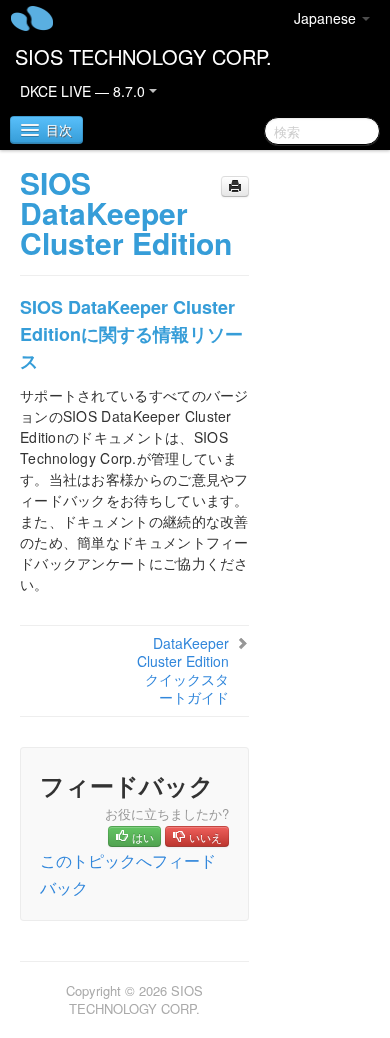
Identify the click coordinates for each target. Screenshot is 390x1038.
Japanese (327, 18)
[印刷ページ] (235, 186)
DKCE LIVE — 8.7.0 (84, 91)
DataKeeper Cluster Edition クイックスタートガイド (183, 670)
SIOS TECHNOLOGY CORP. (143, 56)
